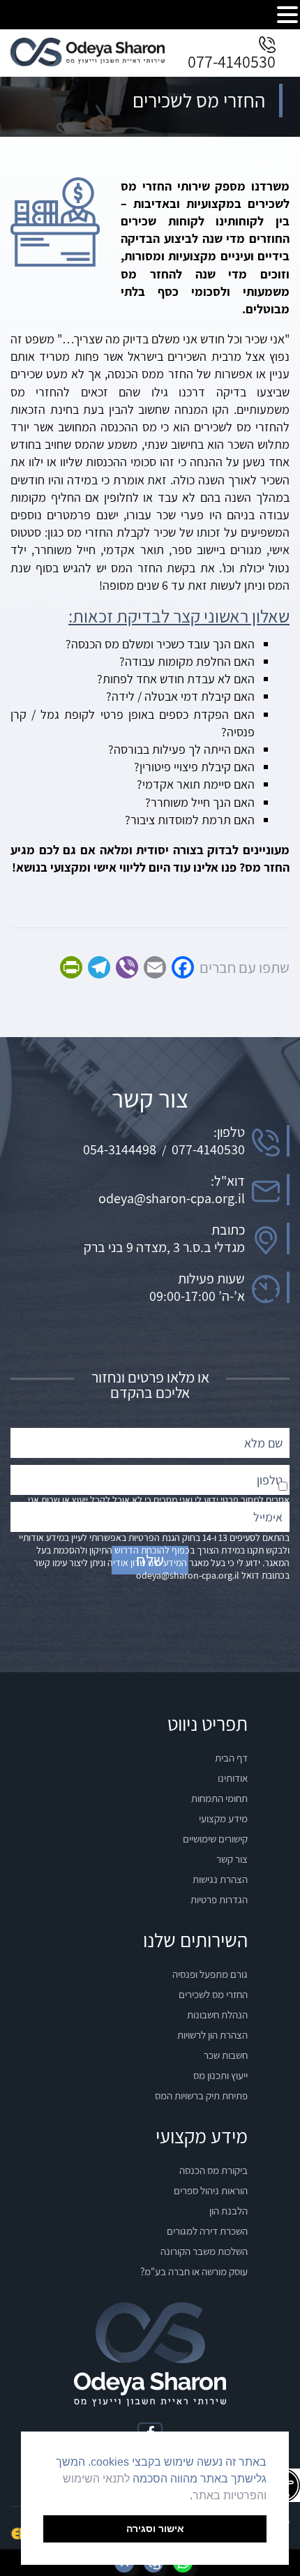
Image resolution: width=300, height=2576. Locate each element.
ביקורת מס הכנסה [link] (213, 2170)
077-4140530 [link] (232, 61)
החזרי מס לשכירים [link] (213, 1994)
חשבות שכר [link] (226, 2055)
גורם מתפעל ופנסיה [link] (210, 1974)
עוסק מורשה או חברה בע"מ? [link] (194, 2271)
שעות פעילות (211, 1279)
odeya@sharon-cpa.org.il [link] (172, 1198)
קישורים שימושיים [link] (215, 1839)
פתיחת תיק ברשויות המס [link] (201, 2095)
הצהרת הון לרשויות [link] (212, 2035)
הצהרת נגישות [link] (220, 1879)
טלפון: (229, 1132)
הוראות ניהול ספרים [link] (211, 2190)
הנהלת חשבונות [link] (217, 2015)
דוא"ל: (228, 1181)
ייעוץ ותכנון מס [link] (220, 2075)
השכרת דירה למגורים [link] (207, 2231)
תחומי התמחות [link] (219, 1798)
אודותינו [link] (233, 1778)
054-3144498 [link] (120, 1149)
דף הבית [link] (231, 1758)
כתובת (228, 1230)
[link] (88, 62)
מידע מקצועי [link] (223, 1818)
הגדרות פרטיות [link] (219, 1899)
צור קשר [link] (232, 1859)
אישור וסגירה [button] (155, 2529)
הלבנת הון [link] (228, 2211)
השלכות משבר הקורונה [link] (204, 2251)
